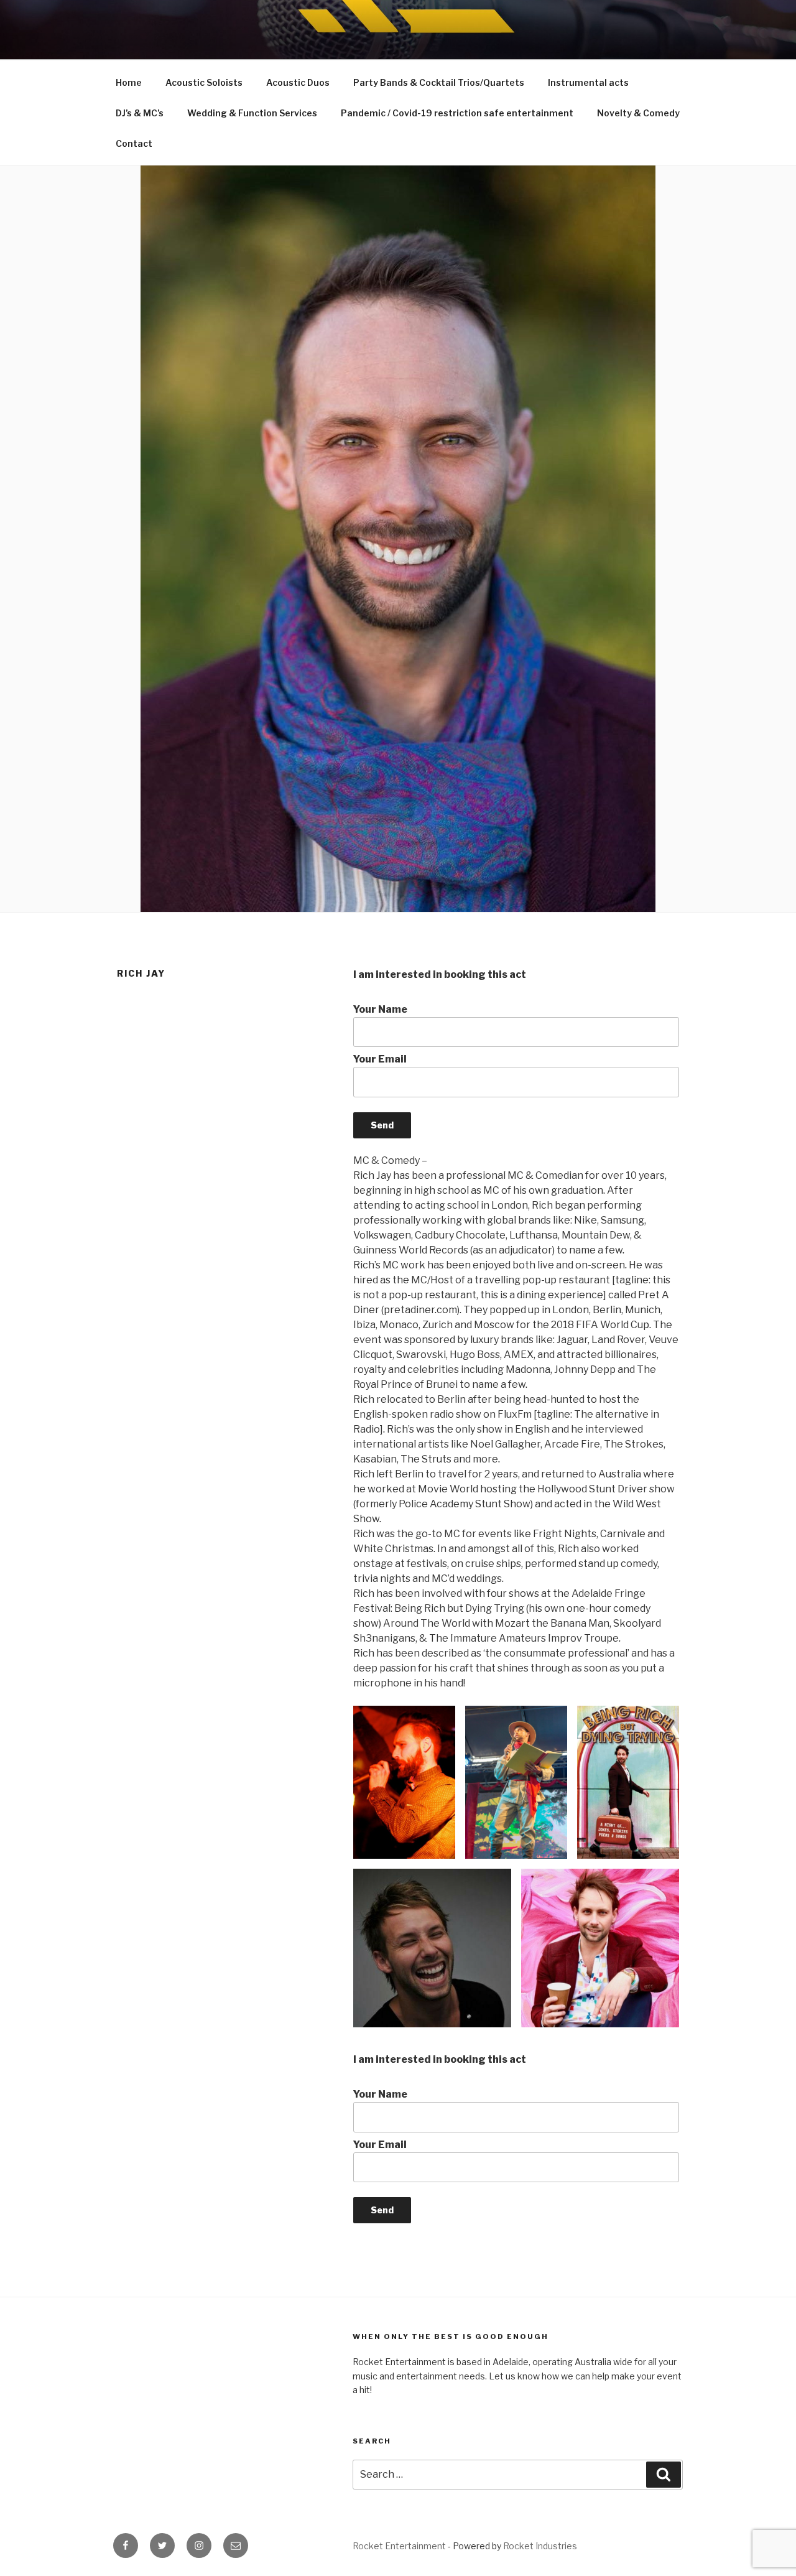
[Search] (664, 2475)
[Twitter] (162, 2546)
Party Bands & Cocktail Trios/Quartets (439, 82)
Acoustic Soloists (204, 82)
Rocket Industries (540, 2546)
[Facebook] (126, 2546)
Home (129, 82)
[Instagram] (199, 2546)
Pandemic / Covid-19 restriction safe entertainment (457, 113)
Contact (134, 143)
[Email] (236, 2546)
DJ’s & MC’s (140, 113)
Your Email (380, 1059)
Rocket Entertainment (399, 2546)
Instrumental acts (588, 82)
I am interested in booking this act (440, 974)
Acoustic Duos (298, 82)
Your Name (380, 1009)
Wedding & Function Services (252, 113)
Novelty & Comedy (638, 113)
